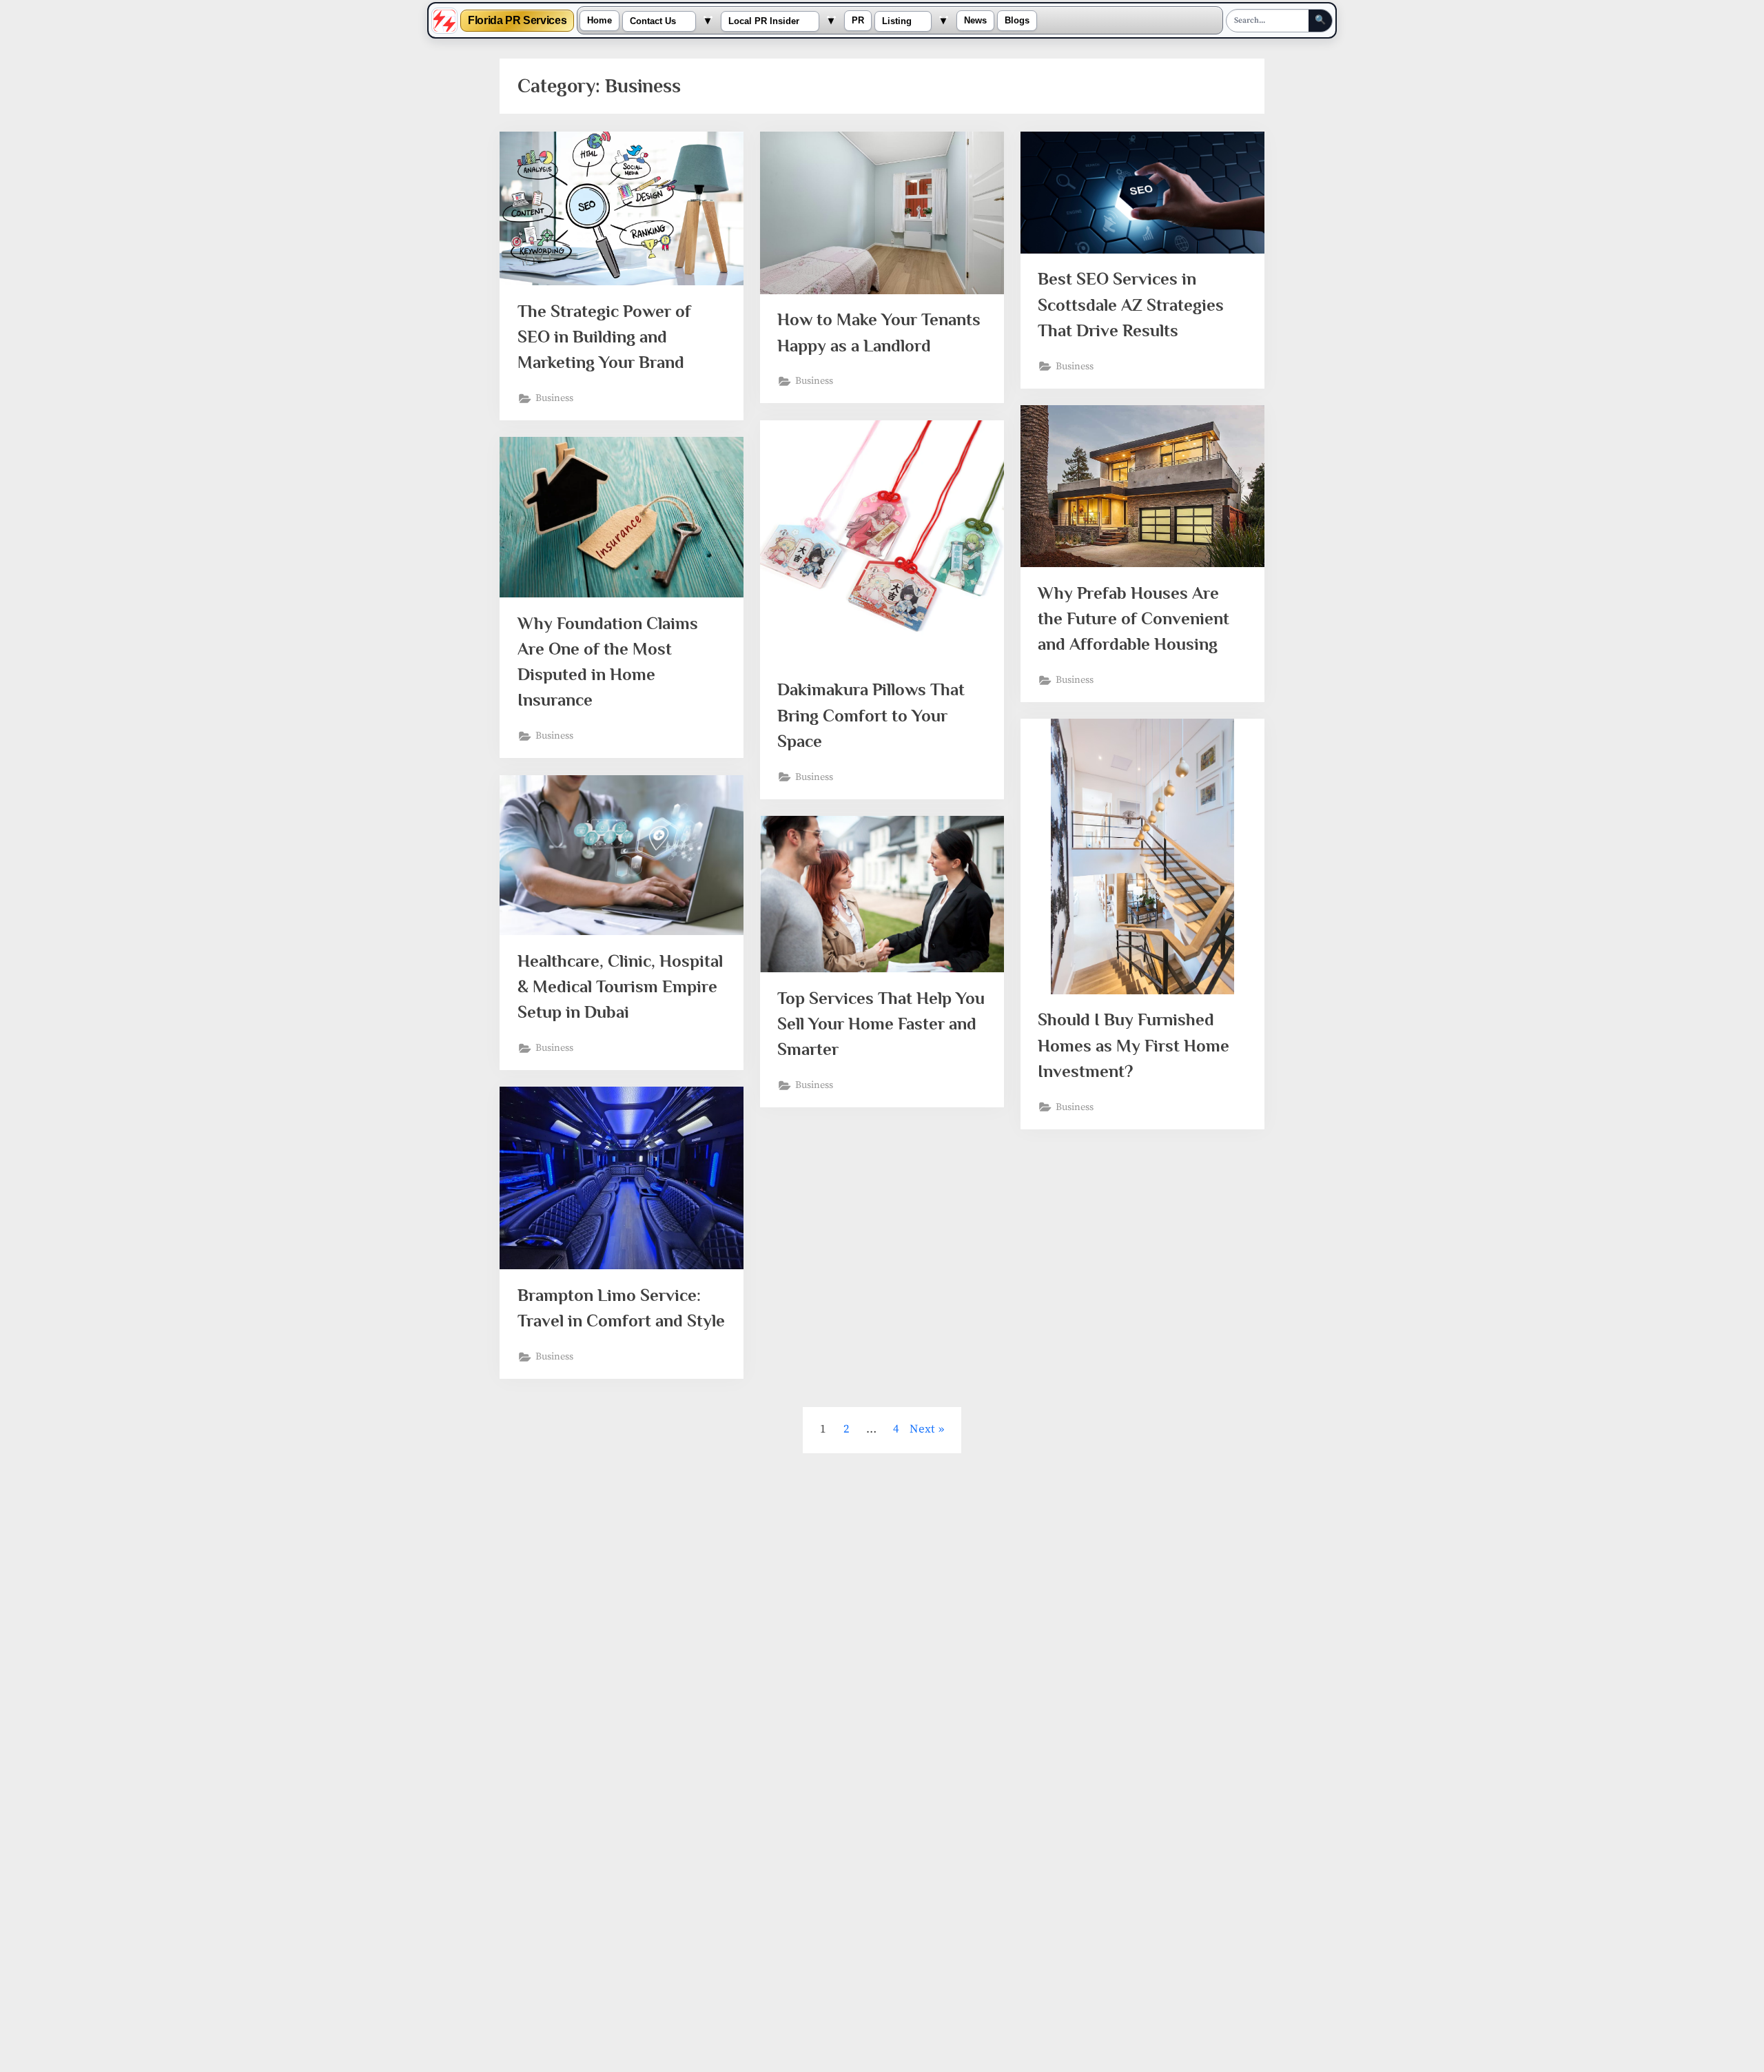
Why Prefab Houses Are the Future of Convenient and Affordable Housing (1134, 618)
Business (554, 398)
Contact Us (653, 21)
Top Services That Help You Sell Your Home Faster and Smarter (881, 1024)
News (975, 21)
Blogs (1017, 21)
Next (922, 1429)
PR (858, 21)
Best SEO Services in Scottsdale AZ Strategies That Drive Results (1131, 304)
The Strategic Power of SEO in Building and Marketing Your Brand (604, 337)
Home (599, 21)
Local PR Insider (764, 21)
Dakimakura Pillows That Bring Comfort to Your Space (871, 715)
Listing (897, 21)
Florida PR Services (517, 21)
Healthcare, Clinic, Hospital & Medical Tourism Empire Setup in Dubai (620, 986)
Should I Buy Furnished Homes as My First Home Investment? (1134, 1045)
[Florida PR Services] (444, 21)
